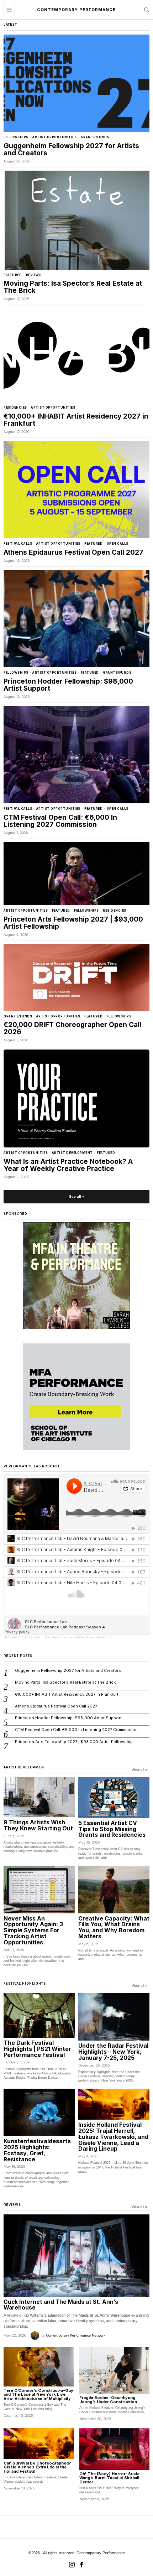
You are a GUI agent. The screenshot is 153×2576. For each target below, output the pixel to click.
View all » (139, 1770)
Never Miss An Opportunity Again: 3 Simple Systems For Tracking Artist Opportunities (33, 1930)
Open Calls (118, 544)
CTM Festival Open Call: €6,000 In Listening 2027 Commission (60, 821)
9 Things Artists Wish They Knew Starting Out (38, 1825)
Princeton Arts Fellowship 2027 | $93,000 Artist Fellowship (73, 923)
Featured (13, 275)
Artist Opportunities (54, 137)
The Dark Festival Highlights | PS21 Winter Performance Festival (37, 2049)
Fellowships (16, 137)
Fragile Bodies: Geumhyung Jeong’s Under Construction (108, 2400)
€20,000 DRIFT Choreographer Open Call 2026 (72, 1028)
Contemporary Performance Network (76, 2335)
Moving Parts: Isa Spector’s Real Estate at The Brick (73, 287)
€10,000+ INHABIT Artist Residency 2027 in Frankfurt (76, 420)
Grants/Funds (95, 137)
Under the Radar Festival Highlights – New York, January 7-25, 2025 (113, 2052)
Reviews (34, 275)
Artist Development (72, 1153)
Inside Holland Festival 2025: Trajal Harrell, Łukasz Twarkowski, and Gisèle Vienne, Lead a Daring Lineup (113, 2137)
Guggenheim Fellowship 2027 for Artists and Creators (71, 150)
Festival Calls (18, 544)
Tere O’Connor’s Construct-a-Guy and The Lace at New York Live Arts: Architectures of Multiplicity (38, 2395)
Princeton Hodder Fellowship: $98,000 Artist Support (68, 685)
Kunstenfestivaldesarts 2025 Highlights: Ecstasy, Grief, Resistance (37, 2150)
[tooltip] (72, 2565)
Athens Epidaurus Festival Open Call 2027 (73, 553)
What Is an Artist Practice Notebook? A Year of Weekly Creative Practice (68, 1165)
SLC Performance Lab (22, 1637)
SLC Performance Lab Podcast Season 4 (78, 1637)
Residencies (15, 408)
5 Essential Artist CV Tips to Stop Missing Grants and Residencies (112, 1829)
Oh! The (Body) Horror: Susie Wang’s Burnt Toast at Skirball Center (109, 2478)
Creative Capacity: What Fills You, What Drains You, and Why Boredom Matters (114, 1927)
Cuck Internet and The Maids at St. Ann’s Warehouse (61, 2305)
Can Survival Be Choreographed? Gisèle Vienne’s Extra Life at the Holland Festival (37, 2468)
